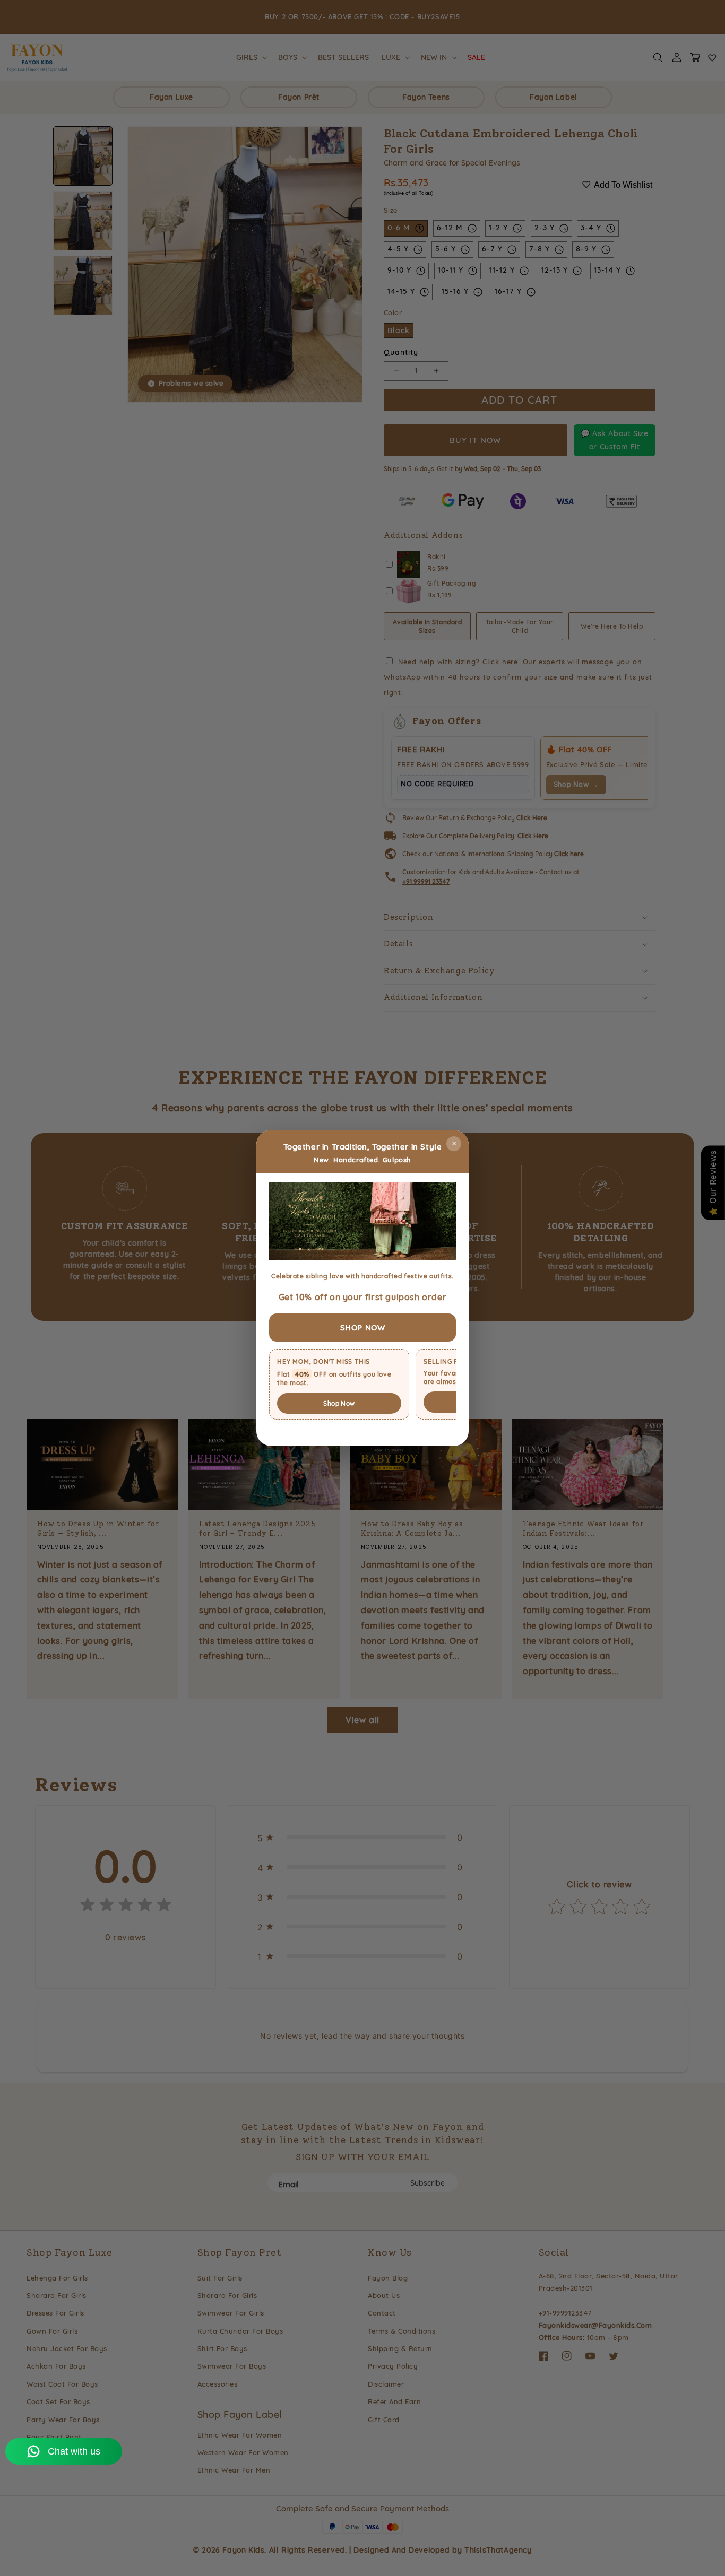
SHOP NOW (363, 1328)
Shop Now (339, 1403)
